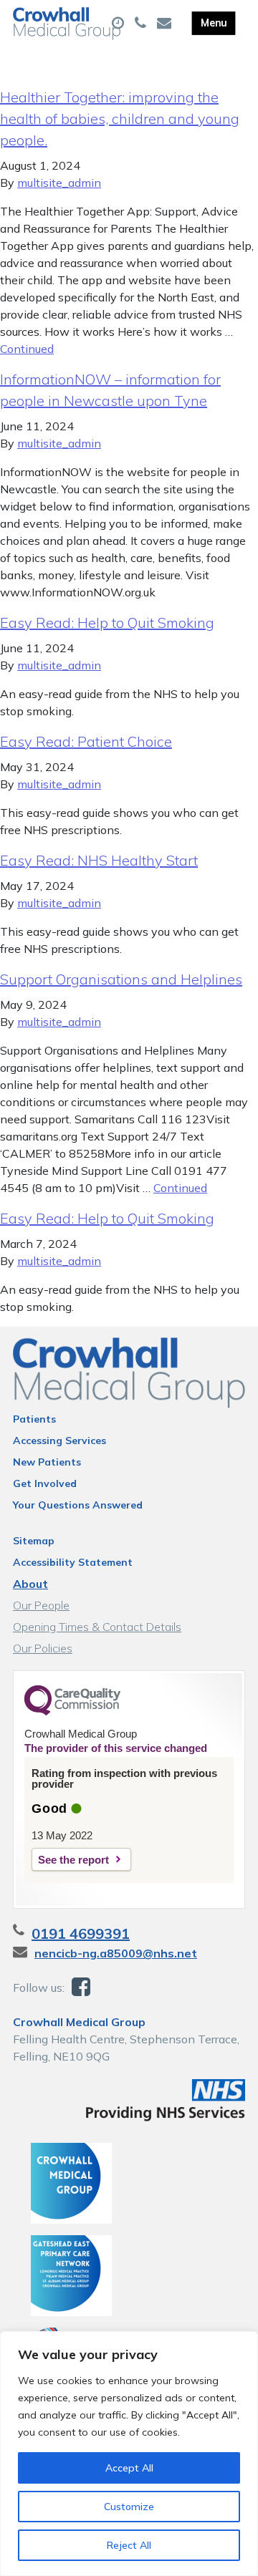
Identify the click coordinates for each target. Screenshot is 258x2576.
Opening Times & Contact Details (97, 1627)
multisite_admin (59, 183)
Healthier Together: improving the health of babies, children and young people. (120, 118)
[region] (129, 2454)
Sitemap (34, 1541)
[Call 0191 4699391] (142, 24)
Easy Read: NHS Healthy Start (99, 860)
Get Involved (45, 1483)
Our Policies (43, 1648)
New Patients (47, 1462)
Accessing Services (59, 1440)
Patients (34, 1419)
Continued (27, 349)
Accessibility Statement (73, 1562)
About (30, 1584)
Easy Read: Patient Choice (86, 741)
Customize (129, 2507)
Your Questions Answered (78, 1505)
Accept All (129, 2468)
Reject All (129, 2545)
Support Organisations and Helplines (121, 979)
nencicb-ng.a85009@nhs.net (116, 1953)
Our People (41, 1605)
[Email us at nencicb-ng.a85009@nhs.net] (166, 24)
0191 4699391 (81, 1933)
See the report (73, 1860)
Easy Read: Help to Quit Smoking (107, 623)
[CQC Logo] (72, 1712)
